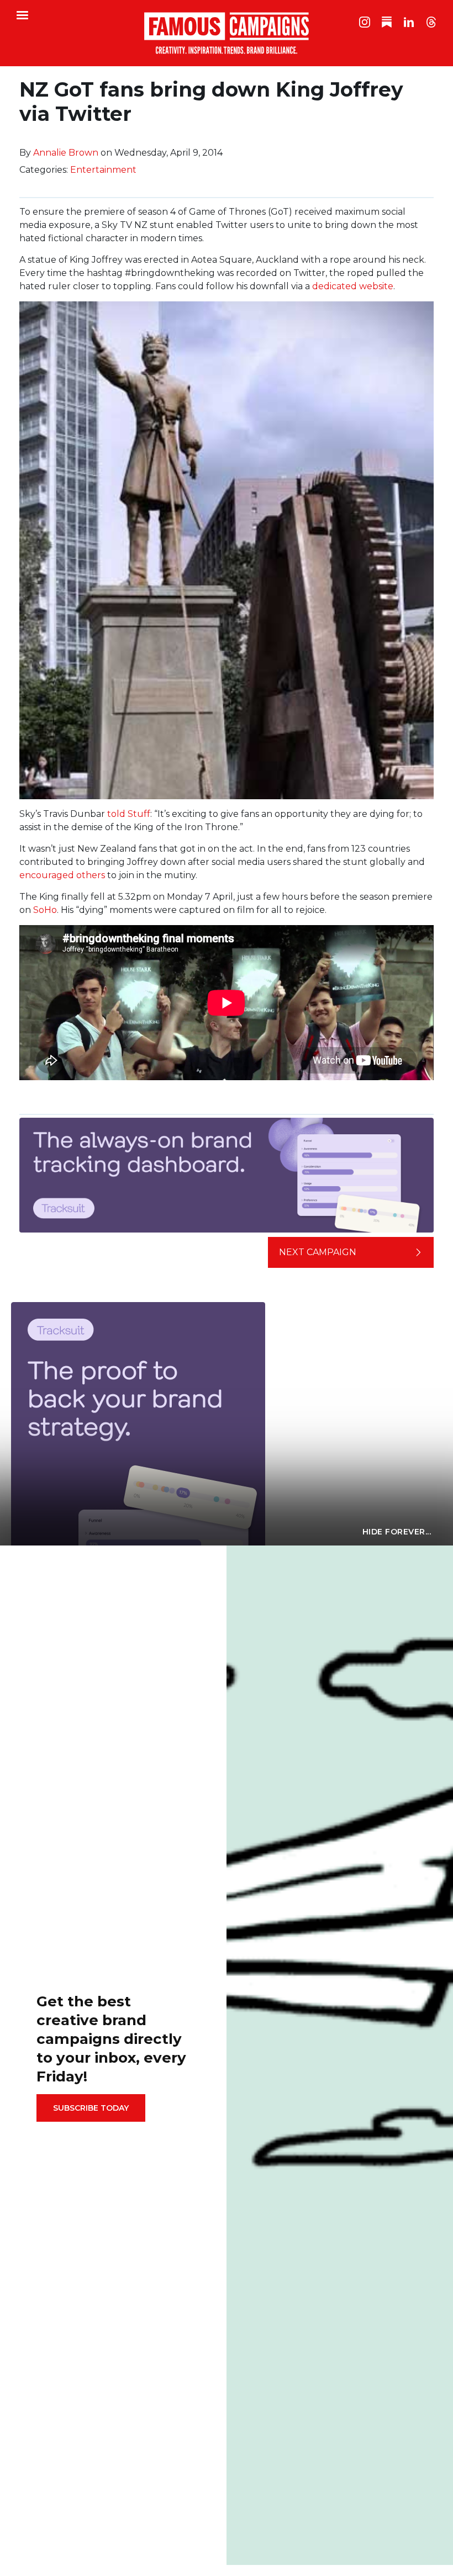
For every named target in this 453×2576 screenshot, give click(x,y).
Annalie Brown (66, 153)
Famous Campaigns (227, 33)
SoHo (45, 910)
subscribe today (91, 2108)
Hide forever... (397, 1532)
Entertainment (103, 170)
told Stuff (129, 814)
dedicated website (353, 286)
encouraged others (62, 875)
